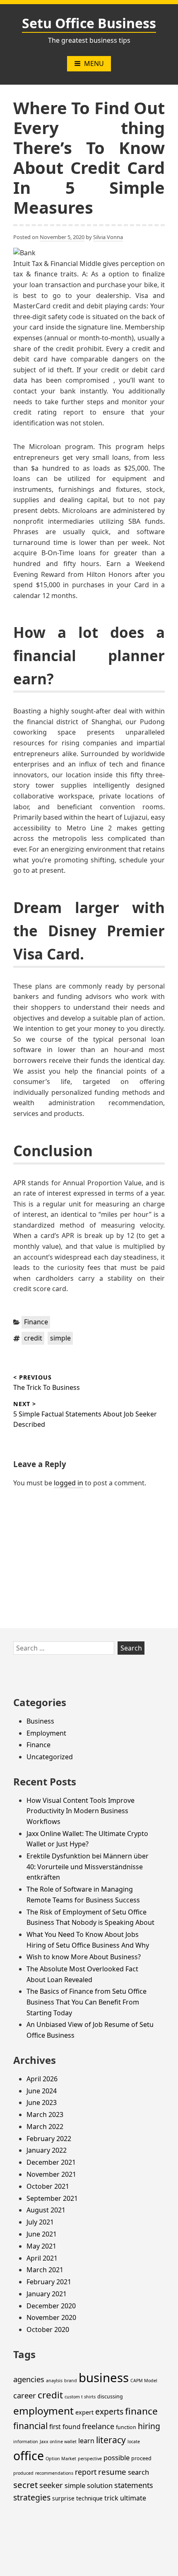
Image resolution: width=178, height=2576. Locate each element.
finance (141, 2411)
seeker (51, 2485)
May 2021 (41, 2246)
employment (43, 2411)
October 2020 (48, 2329)
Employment (46, 1733)
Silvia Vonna (108, 237)
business (104, 2378)
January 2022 (47, 2150)
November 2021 (51, 2174)
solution (100, 2485)
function (126, 2427)
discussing (110, 2397)
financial (30, 2426)
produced (23, 2473)
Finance (36, 1322)
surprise (63, 2498)
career (25, 2395)
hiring (149, 2426)
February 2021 (49, 2282)
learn (86, 2441)
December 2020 (51, 2306)
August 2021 (46, 2210)
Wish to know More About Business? (84, 1957)
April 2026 (42, 2079)
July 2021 (40, 2222)
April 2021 (42, 2258)
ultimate (133, 2498)
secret (25, 2485)
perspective (90, 2459)
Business (40, 1721)
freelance (98, 2426)
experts (109, 2411)
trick (111, 2498)
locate (134, 2442)
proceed (141, 2458)
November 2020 (51, 2317)
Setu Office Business (89, 23)
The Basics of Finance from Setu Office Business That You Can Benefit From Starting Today (87, 2002)
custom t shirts (80, 2397)
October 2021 (48, 2186)
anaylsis (54, 2381)
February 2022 (49, 2139)
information (26, 2442)
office (29, 2456)
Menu (94, 63)
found (71, 2427)
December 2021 (51, 2162)
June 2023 (42, 2102)
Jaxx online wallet (58, 2442)
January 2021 (47, 2294)
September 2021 (52, 2198)
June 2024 (42, 2091)
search (138, 2472)
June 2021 (42, 2234)
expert (84, 2412)
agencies (29, 2379)
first (55, 2427)
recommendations (54, 2473)
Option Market (61, 2459)
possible (117, 2458)
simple (60, 1338)
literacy (111, 2440)
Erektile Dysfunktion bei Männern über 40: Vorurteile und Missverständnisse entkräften (88, 1867)
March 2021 (45, 2270)
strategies (32, 2497)
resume (112, 2472)
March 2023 (45, 2115)
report (86, 2472)
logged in (69, 1483)
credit (33, 1338)
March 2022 (45, 2127)
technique (89, 2498)
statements (134, 2485)
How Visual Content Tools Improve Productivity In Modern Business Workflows (81, 1811)
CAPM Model (144, 2381)
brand (71, 2381)
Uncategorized (50, 1757)
